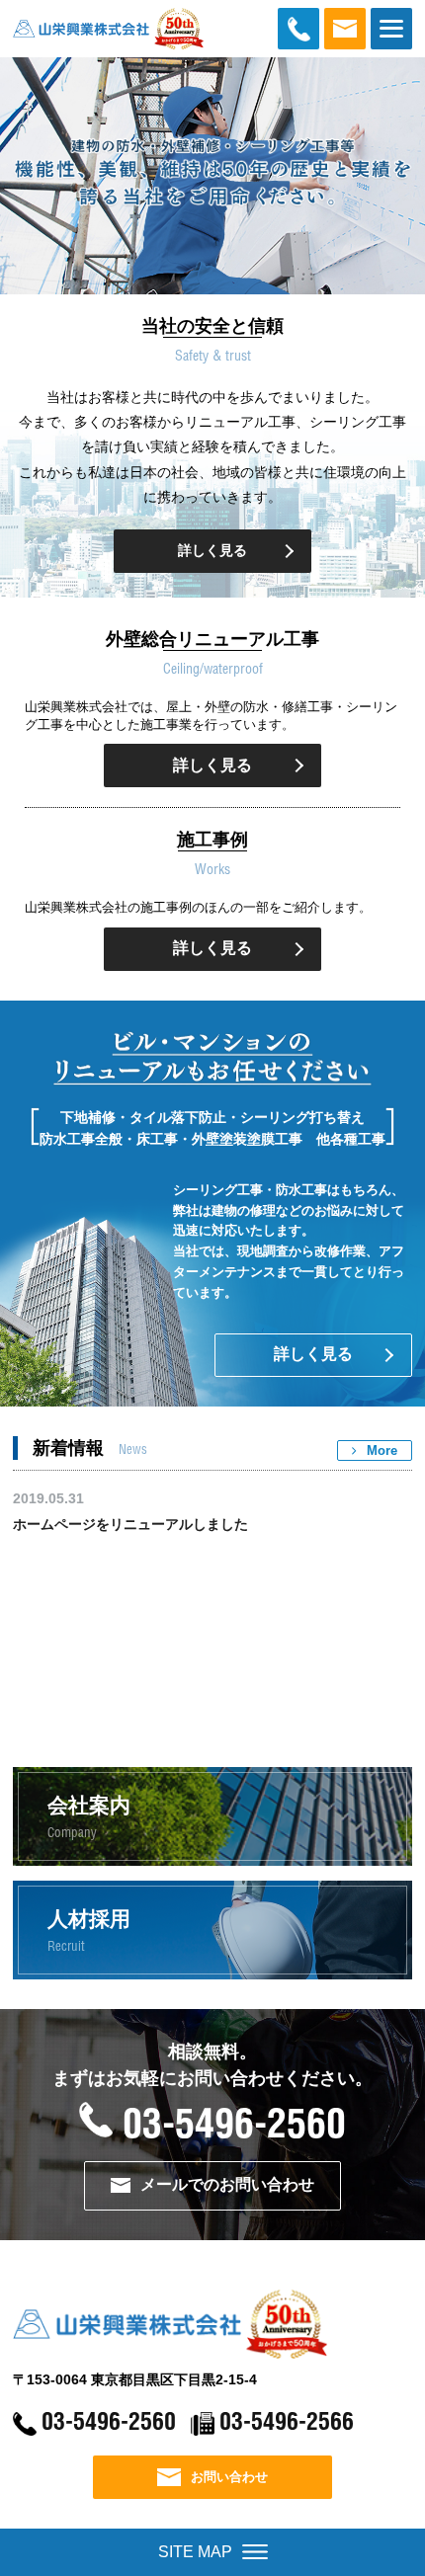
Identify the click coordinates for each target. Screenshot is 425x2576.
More (382, 1450)
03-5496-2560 (234, 2127)
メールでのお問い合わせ (227, 2184)
